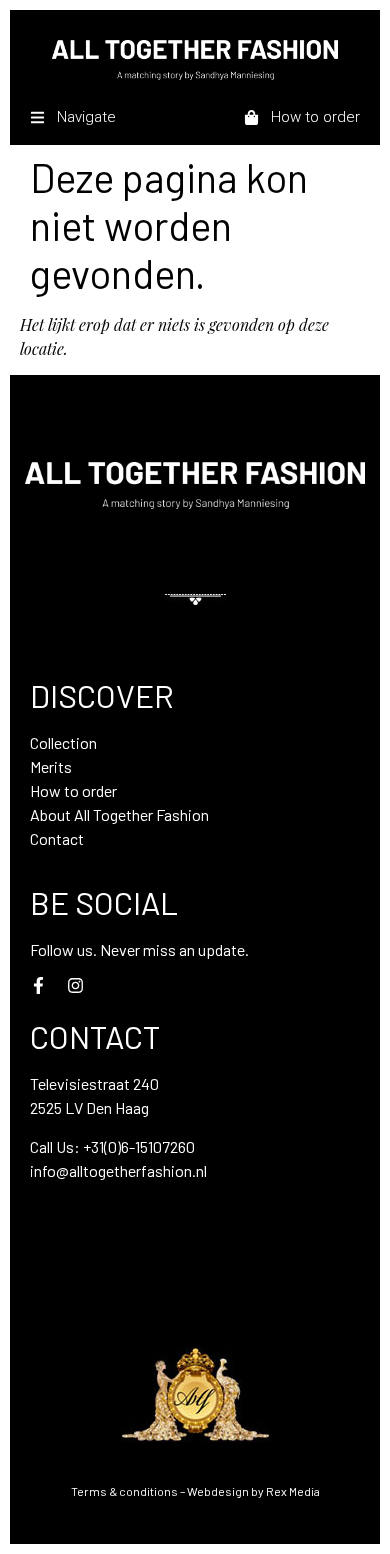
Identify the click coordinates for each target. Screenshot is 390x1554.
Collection (63, 742)
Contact (57, 838)
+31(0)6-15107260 (139, 1146)
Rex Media (293, 1491)
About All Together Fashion (119, 814)
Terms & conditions (124, 1491)
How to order (73, 790)
